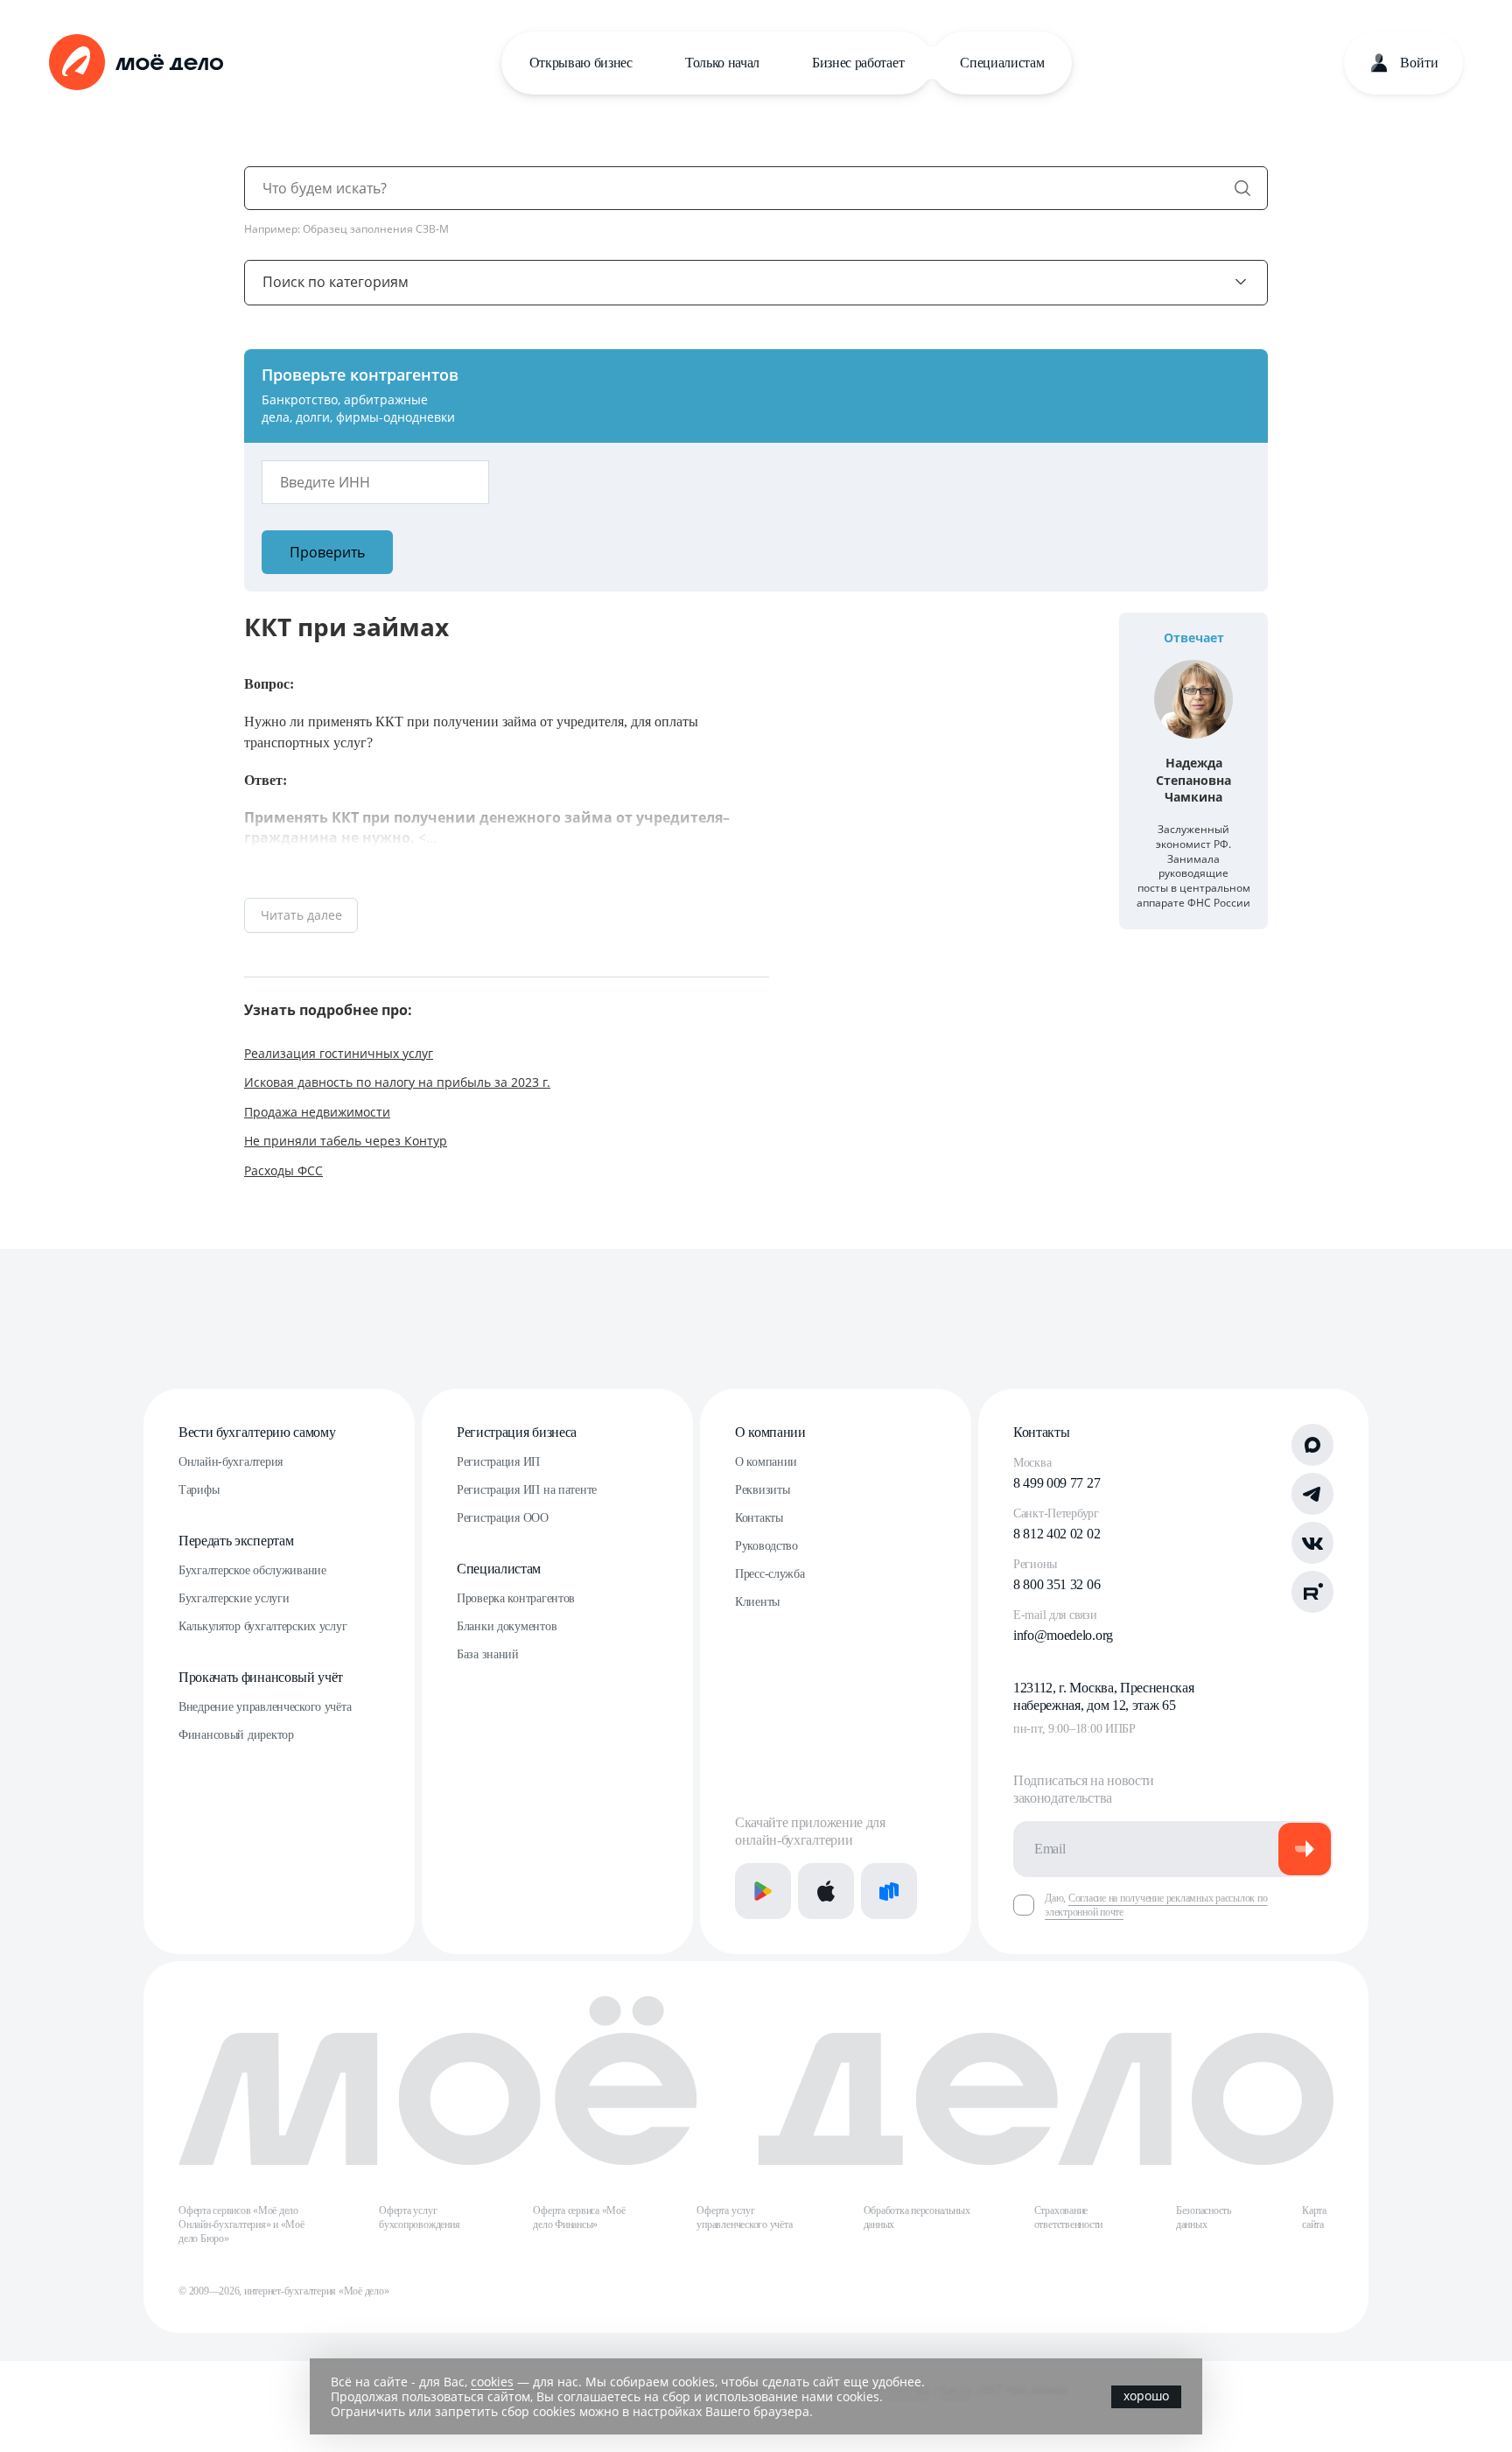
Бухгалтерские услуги (234, 1598)
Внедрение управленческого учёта (265, 1707)
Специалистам (1002, 63)
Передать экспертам (236, 1541)
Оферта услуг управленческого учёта (744, 2217)
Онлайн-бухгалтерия (231, 1462)
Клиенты (757, 1602)
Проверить (327, 552)
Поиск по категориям (336, 282)
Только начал (722, 63)
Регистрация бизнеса (517, 1432)
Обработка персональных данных (917, 2217)
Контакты (759, 1518)
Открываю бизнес (581, 63)
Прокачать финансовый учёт (261, 1677)
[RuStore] (889, 1891)
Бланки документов (507, 1626)
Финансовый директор (236, 1735)
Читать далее (301, 915)
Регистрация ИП (498, 1462)
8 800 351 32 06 (1057, 1584)
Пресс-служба (770, 1574)
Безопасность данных (1204, 2217)
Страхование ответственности (1068, 2217)
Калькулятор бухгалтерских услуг (262, 1626)
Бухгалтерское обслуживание (252, 1570)
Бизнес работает (858, 63)
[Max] (1312, 1445)
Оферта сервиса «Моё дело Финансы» (579, 2217)
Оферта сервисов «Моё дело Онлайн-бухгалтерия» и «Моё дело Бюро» (241, 2224)
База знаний (488, 1654)
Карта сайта (1314, 2217)
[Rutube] (1312, 1592)
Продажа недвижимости (317, 1112)
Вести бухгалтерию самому (257, 1432)
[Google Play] (763, 1891)
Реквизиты (762, 1490)
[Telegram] (1312, 1494)
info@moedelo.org (1063, 1635)
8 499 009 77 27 (1057, 1483)
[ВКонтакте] (1312, 1543)
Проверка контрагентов (516, 1598)
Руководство (766, 1546)
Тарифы (199, 1490)
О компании (770, 1432)
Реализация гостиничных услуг (339, 1053)
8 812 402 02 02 (1057, 1534)
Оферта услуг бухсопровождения (419, 2217)
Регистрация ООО (503, 1518)
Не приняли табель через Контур (346, 1141)
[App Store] (826, 1891)
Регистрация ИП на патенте (527, 1490)
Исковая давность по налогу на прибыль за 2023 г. (397, 1082)
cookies (492, 2382)
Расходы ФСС (283, 1170)
